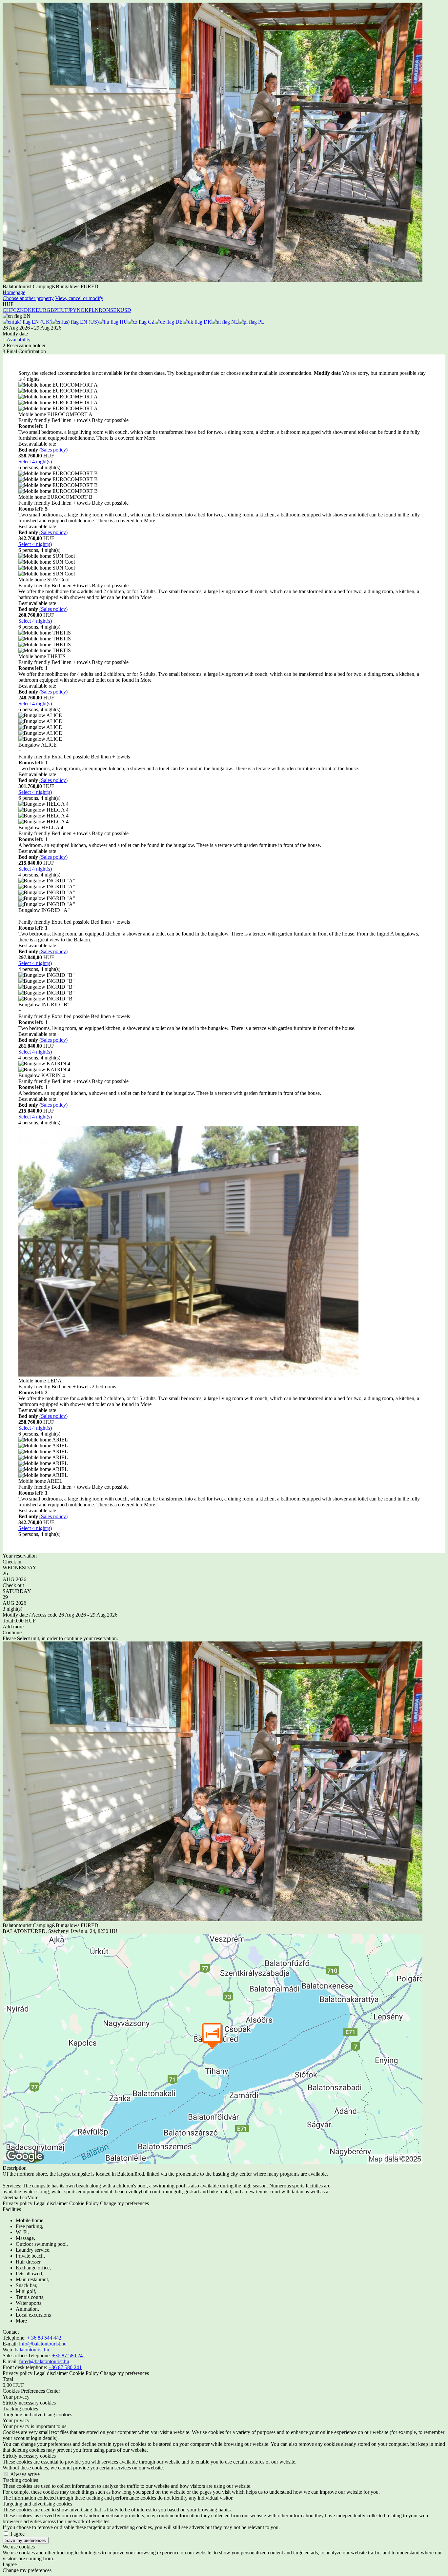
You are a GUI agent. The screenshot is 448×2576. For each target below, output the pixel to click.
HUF (62, 310)
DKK (30, 310)
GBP (52, 310)
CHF (8, 310)
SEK (115, 310)
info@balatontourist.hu (43, 2344)
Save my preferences (26, 2540)
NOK (83, 310)
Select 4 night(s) (35, 462)
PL (261, 322)
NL (234, 322)
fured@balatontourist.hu (44, 2361)
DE (178, 322)
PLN (94, 310)
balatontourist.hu (32, 2350)
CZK (19, 310)
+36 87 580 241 (69, 2355)
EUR (41, 310)
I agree (18, 2534)
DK (207, 322)
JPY (72, 310)
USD (126, 310)
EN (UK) (41, 322)
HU (123, 322)
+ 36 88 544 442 (44, 2338)
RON (104, 310)
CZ (151, 322)
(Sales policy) (53, 450)
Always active (25, 2474)
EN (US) (89, 322)
